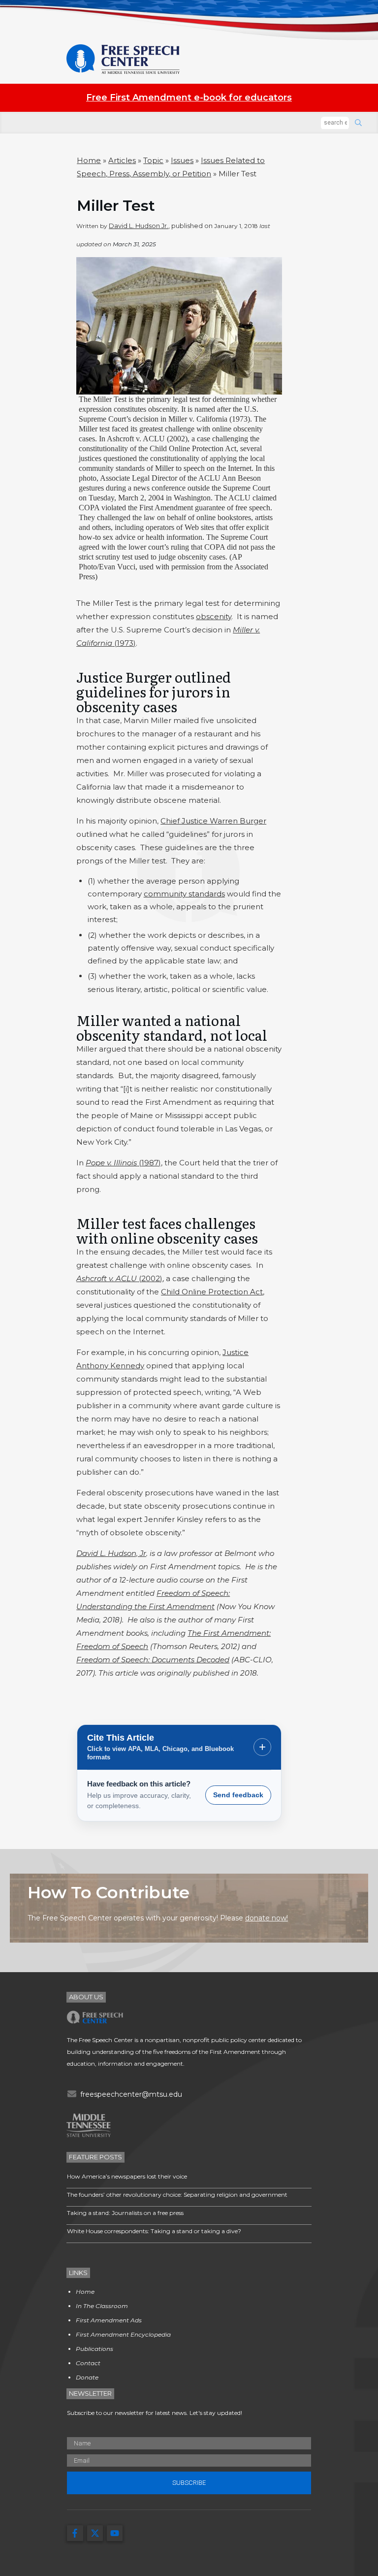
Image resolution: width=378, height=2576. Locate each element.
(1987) (123, 1163)
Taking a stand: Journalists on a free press (125, 2213)
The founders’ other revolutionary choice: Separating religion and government (177, 2195)
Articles (122, 160)
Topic (153, 160)
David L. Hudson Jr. (139, 226)
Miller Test (116, 206)
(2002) (119, 1278)
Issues (182, 160)
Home (89, 160)
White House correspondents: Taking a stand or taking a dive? (154, 2231)
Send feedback (238, 1795)
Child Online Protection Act (212, 1292)
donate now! (267, 1918)
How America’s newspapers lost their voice (127, 2176)
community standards (184, 894)
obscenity (214, 616)
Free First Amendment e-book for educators (189, 98)
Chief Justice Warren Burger (213, 821)
